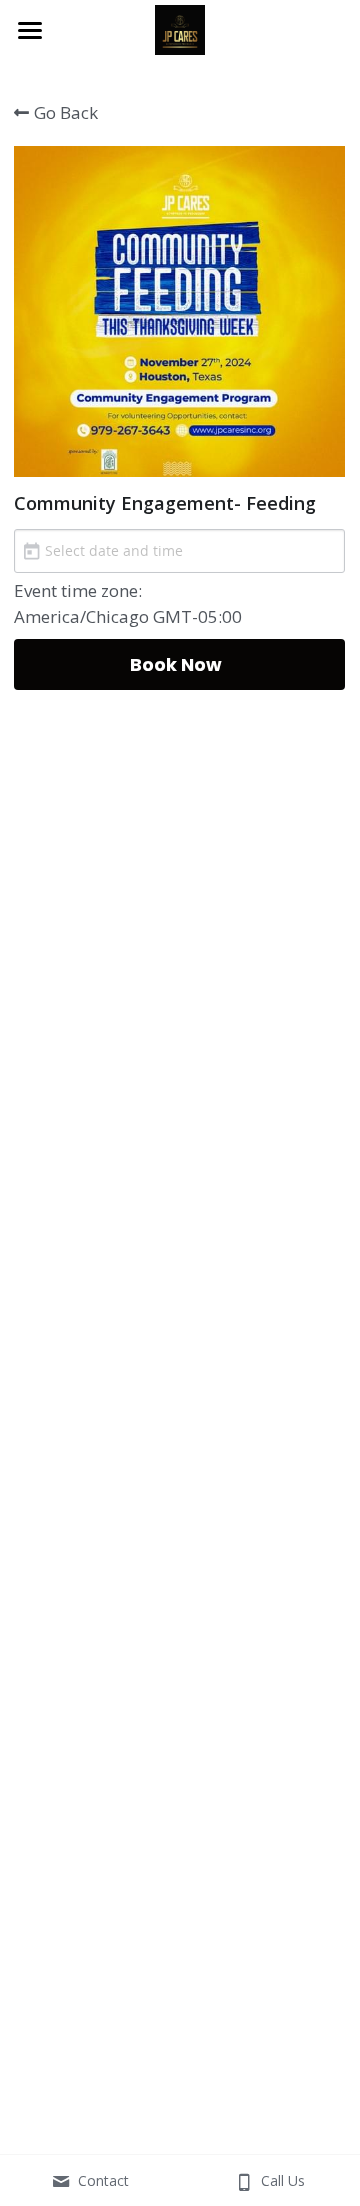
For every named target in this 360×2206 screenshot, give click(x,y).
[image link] (180, 28)
